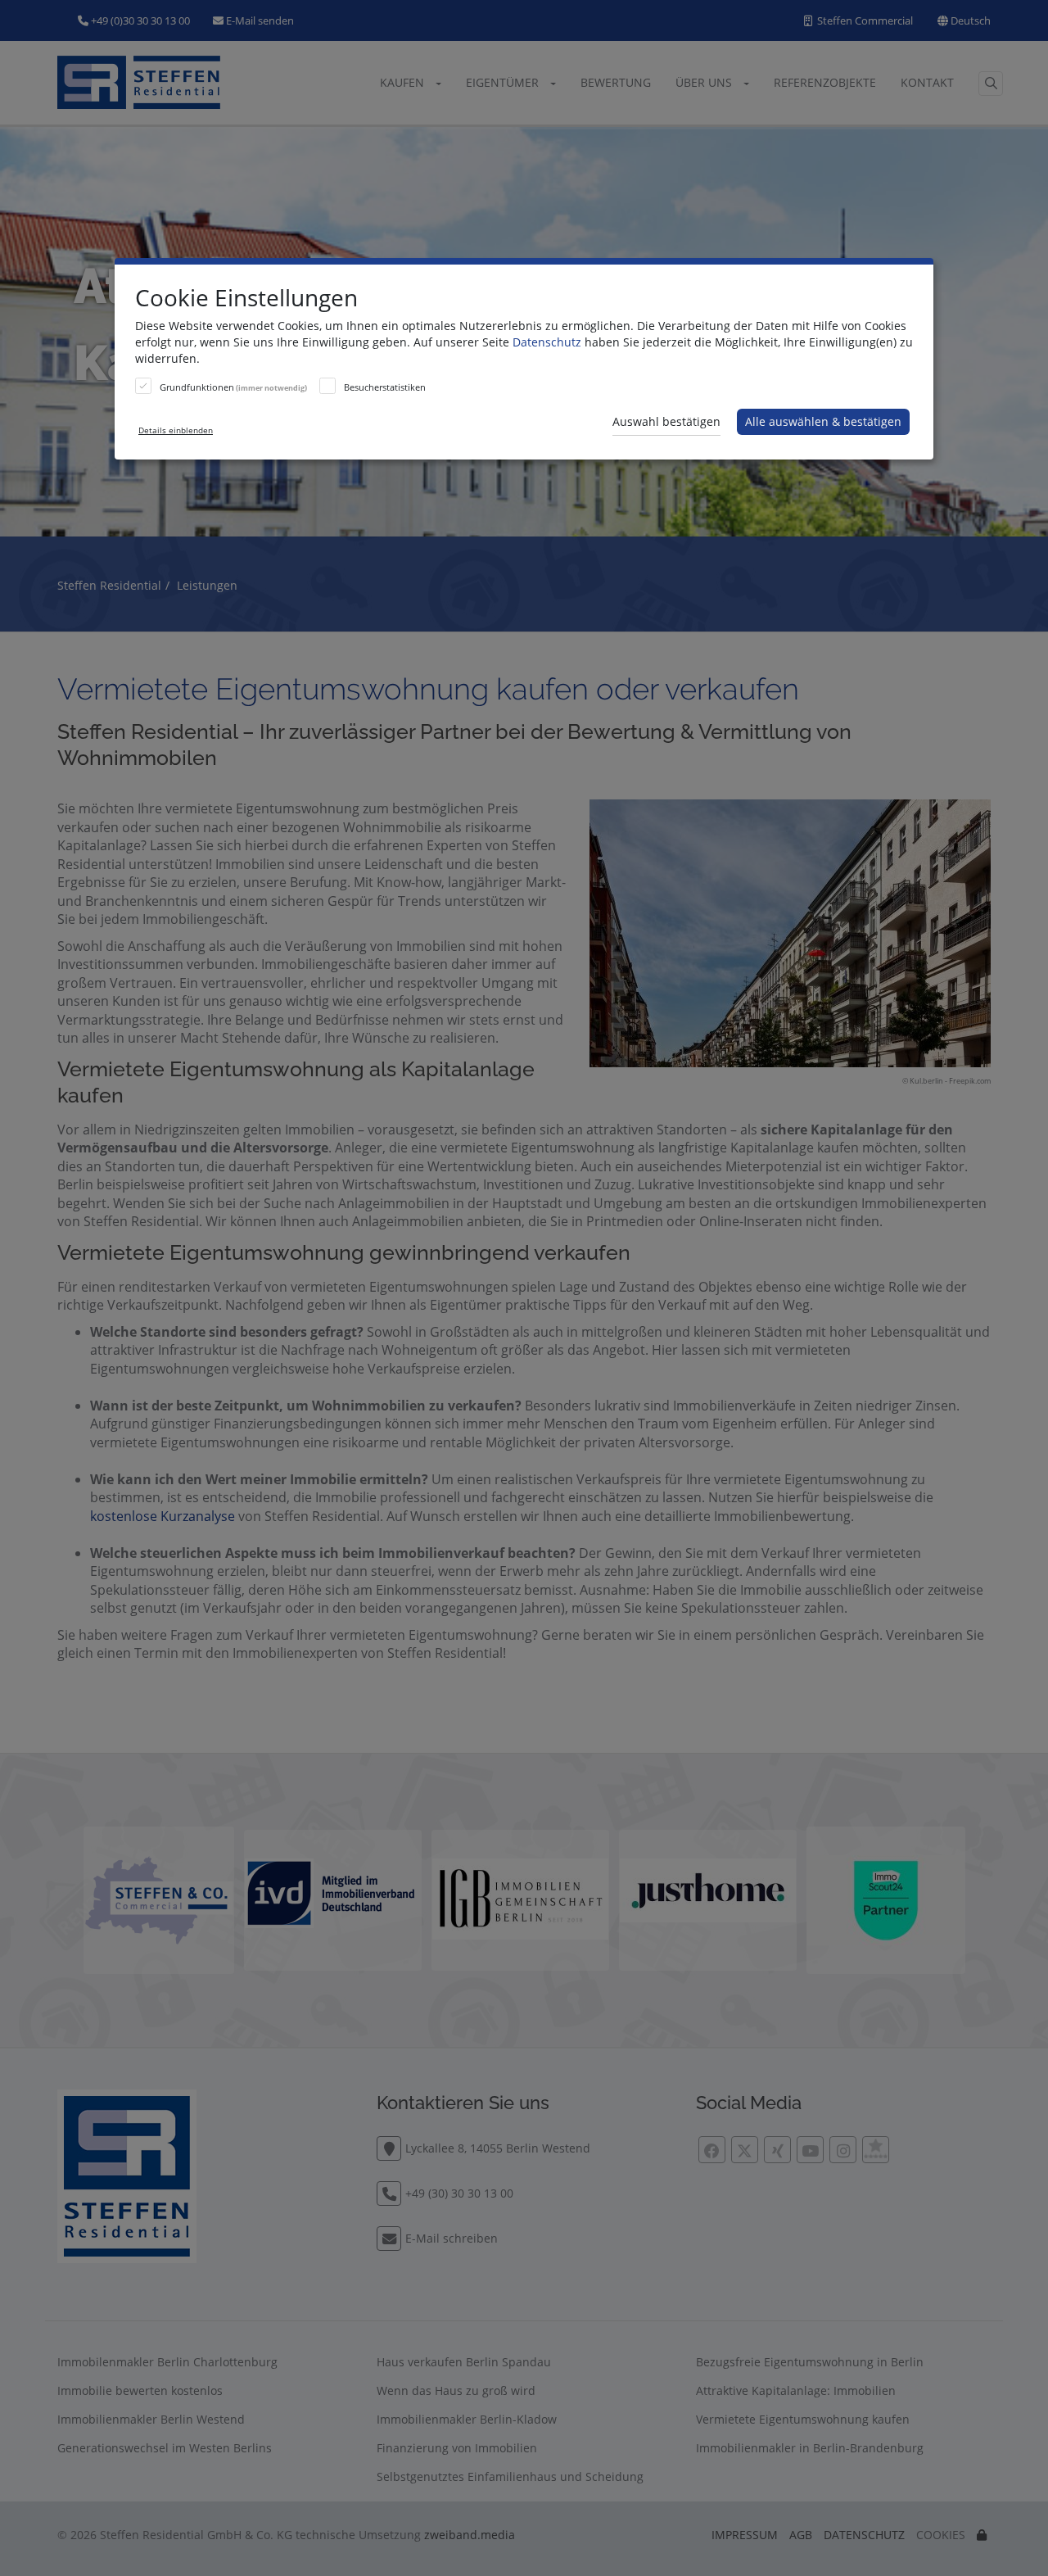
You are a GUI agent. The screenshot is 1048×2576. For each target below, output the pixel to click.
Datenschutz (547, 342)
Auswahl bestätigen (666, 421)
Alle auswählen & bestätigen (823, 421)
